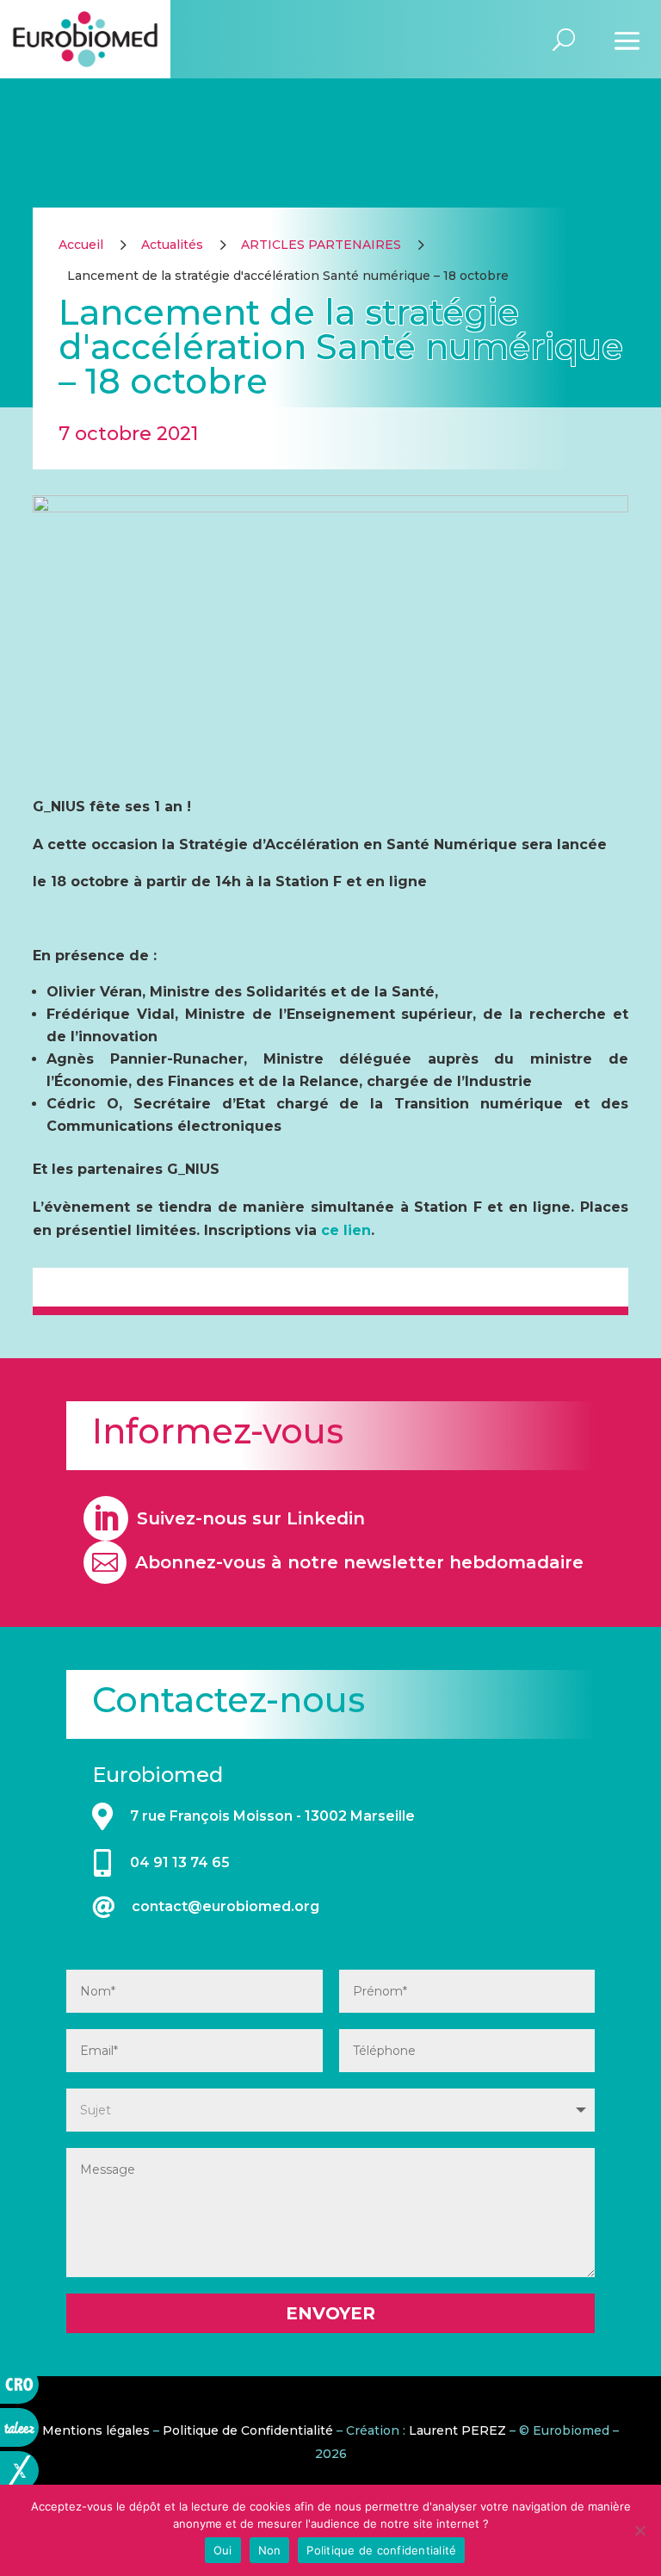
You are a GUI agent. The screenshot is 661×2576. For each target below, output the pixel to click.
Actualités (172, 245)
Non (270, 2550)
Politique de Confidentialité (248, 2430)
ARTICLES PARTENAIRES (321, 245)
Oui (223, 2550)
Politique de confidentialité (381, 2550)
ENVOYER (330, 2313)
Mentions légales (96, 2430)
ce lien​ (346, 1230)
